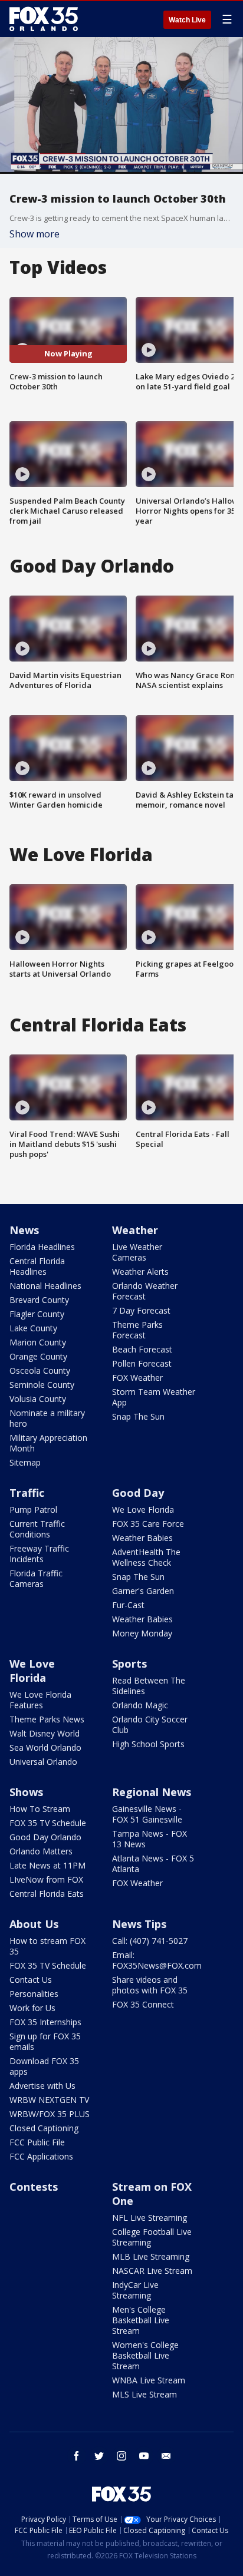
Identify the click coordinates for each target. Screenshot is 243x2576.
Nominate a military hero (47, 1418)
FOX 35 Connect (143, 2004)
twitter (99, 2456)
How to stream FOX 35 (47, 1946)
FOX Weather (137, 1378)
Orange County (38, 1356)
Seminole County (42, 1385)
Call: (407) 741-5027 (150, 1941)
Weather (135, 1230)
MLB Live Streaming (151, 2256)
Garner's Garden (143, 1591)
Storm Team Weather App (154, 1397)
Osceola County (40, 1370)
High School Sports (148, 1744)
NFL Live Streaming (150, 2218)
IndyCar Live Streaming (135, 2290)
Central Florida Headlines (37, 1266)
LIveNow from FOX (46, 1879)
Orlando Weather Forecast (145, 1291)
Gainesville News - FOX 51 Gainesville (147, 1814)
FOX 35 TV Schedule (48, 1823)
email (166, 2456)
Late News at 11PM (47, 1865)
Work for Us (32, 2008)
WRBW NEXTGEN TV (49, 2100)
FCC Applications (41, 2156)
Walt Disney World (45, 1733)
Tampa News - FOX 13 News (150, 1839)
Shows (26, 1792)
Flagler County (37, 1314)
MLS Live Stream (145, 2394)
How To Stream (40, 1809)
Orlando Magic (140, 1705)
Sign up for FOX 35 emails (45, 2041)
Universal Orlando (43, 1762)
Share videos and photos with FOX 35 (150, 1985)
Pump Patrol (33, 1509)
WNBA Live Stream (149, 2380)
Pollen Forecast (142, 1363)
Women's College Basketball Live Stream (145, 2355)
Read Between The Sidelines (149, 1686)
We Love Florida (143, 1509)
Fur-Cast (128, 1605)
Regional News (152, 1792)
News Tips (139, 1924)
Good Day (138, 1493)
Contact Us (31, 1980)
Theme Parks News (47, 1719)
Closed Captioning (44, 2128)
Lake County (33, 1328)
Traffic (27, 1493)
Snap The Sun (138, 1416)
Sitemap (25, 1462)
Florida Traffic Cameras (36, 1578)
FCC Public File (37, 2142)
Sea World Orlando (45, 1747)
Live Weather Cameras (137, 1252)
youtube (144, 2456)
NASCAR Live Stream (152, 2271)
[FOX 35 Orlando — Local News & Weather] (44, 19)
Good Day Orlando (45, 1837)
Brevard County (39, 1300)
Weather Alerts (140, 1272)
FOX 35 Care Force (148, 1524)
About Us (34, 1924)
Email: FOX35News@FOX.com (157, 1960)
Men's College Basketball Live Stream (141, 2320)
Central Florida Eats (47, 1894)
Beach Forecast (142, 1349)
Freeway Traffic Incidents (39, 1554)
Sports (129, 1664)
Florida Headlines (42, 1247)
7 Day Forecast (141, 1310)
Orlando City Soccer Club (150, 1725)
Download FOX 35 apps (44, 2066)
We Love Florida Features (40, 1700)
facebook (77, 2456)
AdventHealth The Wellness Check (146, 1557)
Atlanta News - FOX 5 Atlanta (153, 1864)
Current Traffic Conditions (37, 1529)
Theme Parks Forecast (137, 1330)
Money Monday (142, 1633)
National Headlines (45, 1286)
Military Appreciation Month (48, 1443)
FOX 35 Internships (45, 2022)
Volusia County (38, 1399)
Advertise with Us (42, 2086)
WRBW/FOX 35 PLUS (50, 2114)
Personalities (34, 1994)
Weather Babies (142, 1538)
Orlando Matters (41, 1851)
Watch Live (187, 20)
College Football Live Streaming (152, 2237)
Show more (35, 234)
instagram (121, 2456)
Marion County (38, 1342)
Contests (34, 2187)
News (24, 1230)
